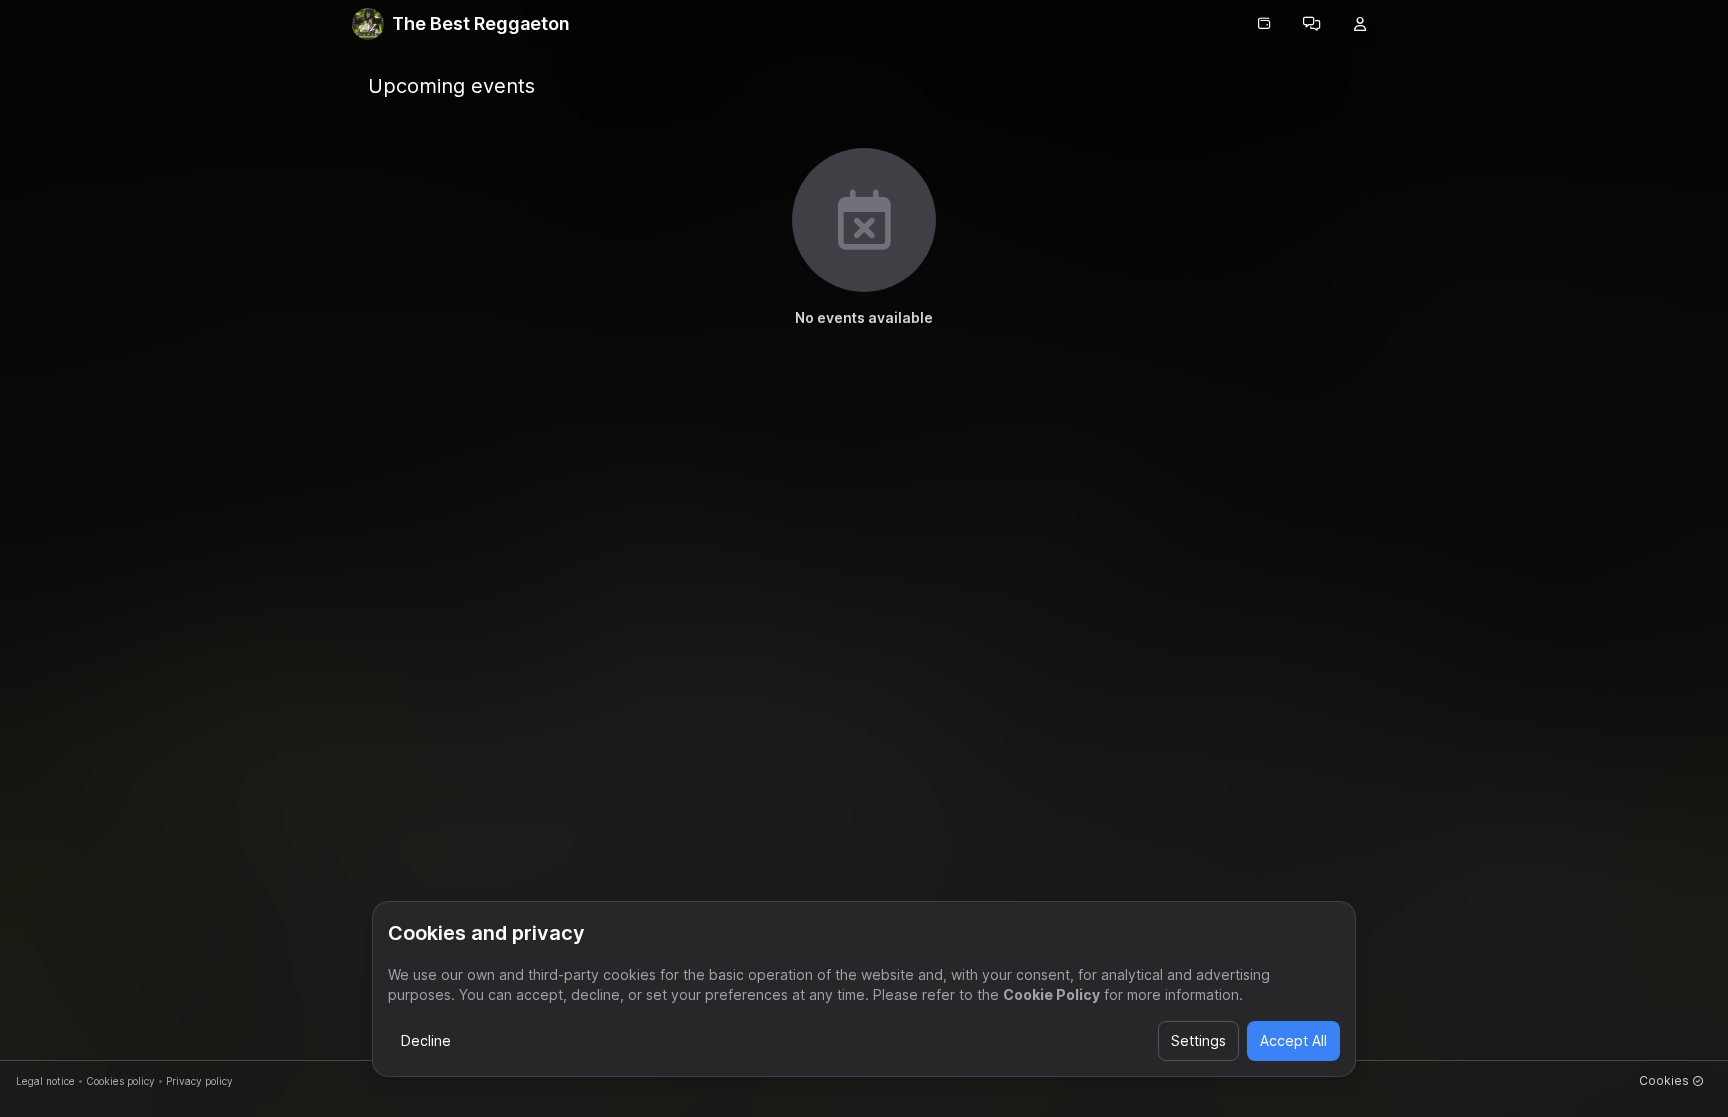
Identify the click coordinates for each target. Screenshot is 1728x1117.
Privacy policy (199, 1081)
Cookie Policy (1051, 994)
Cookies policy (120, 1081)
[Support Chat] (1312, 24)
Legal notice (45, 1081)
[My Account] (1360, 24)
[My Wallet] (1264, 24)
